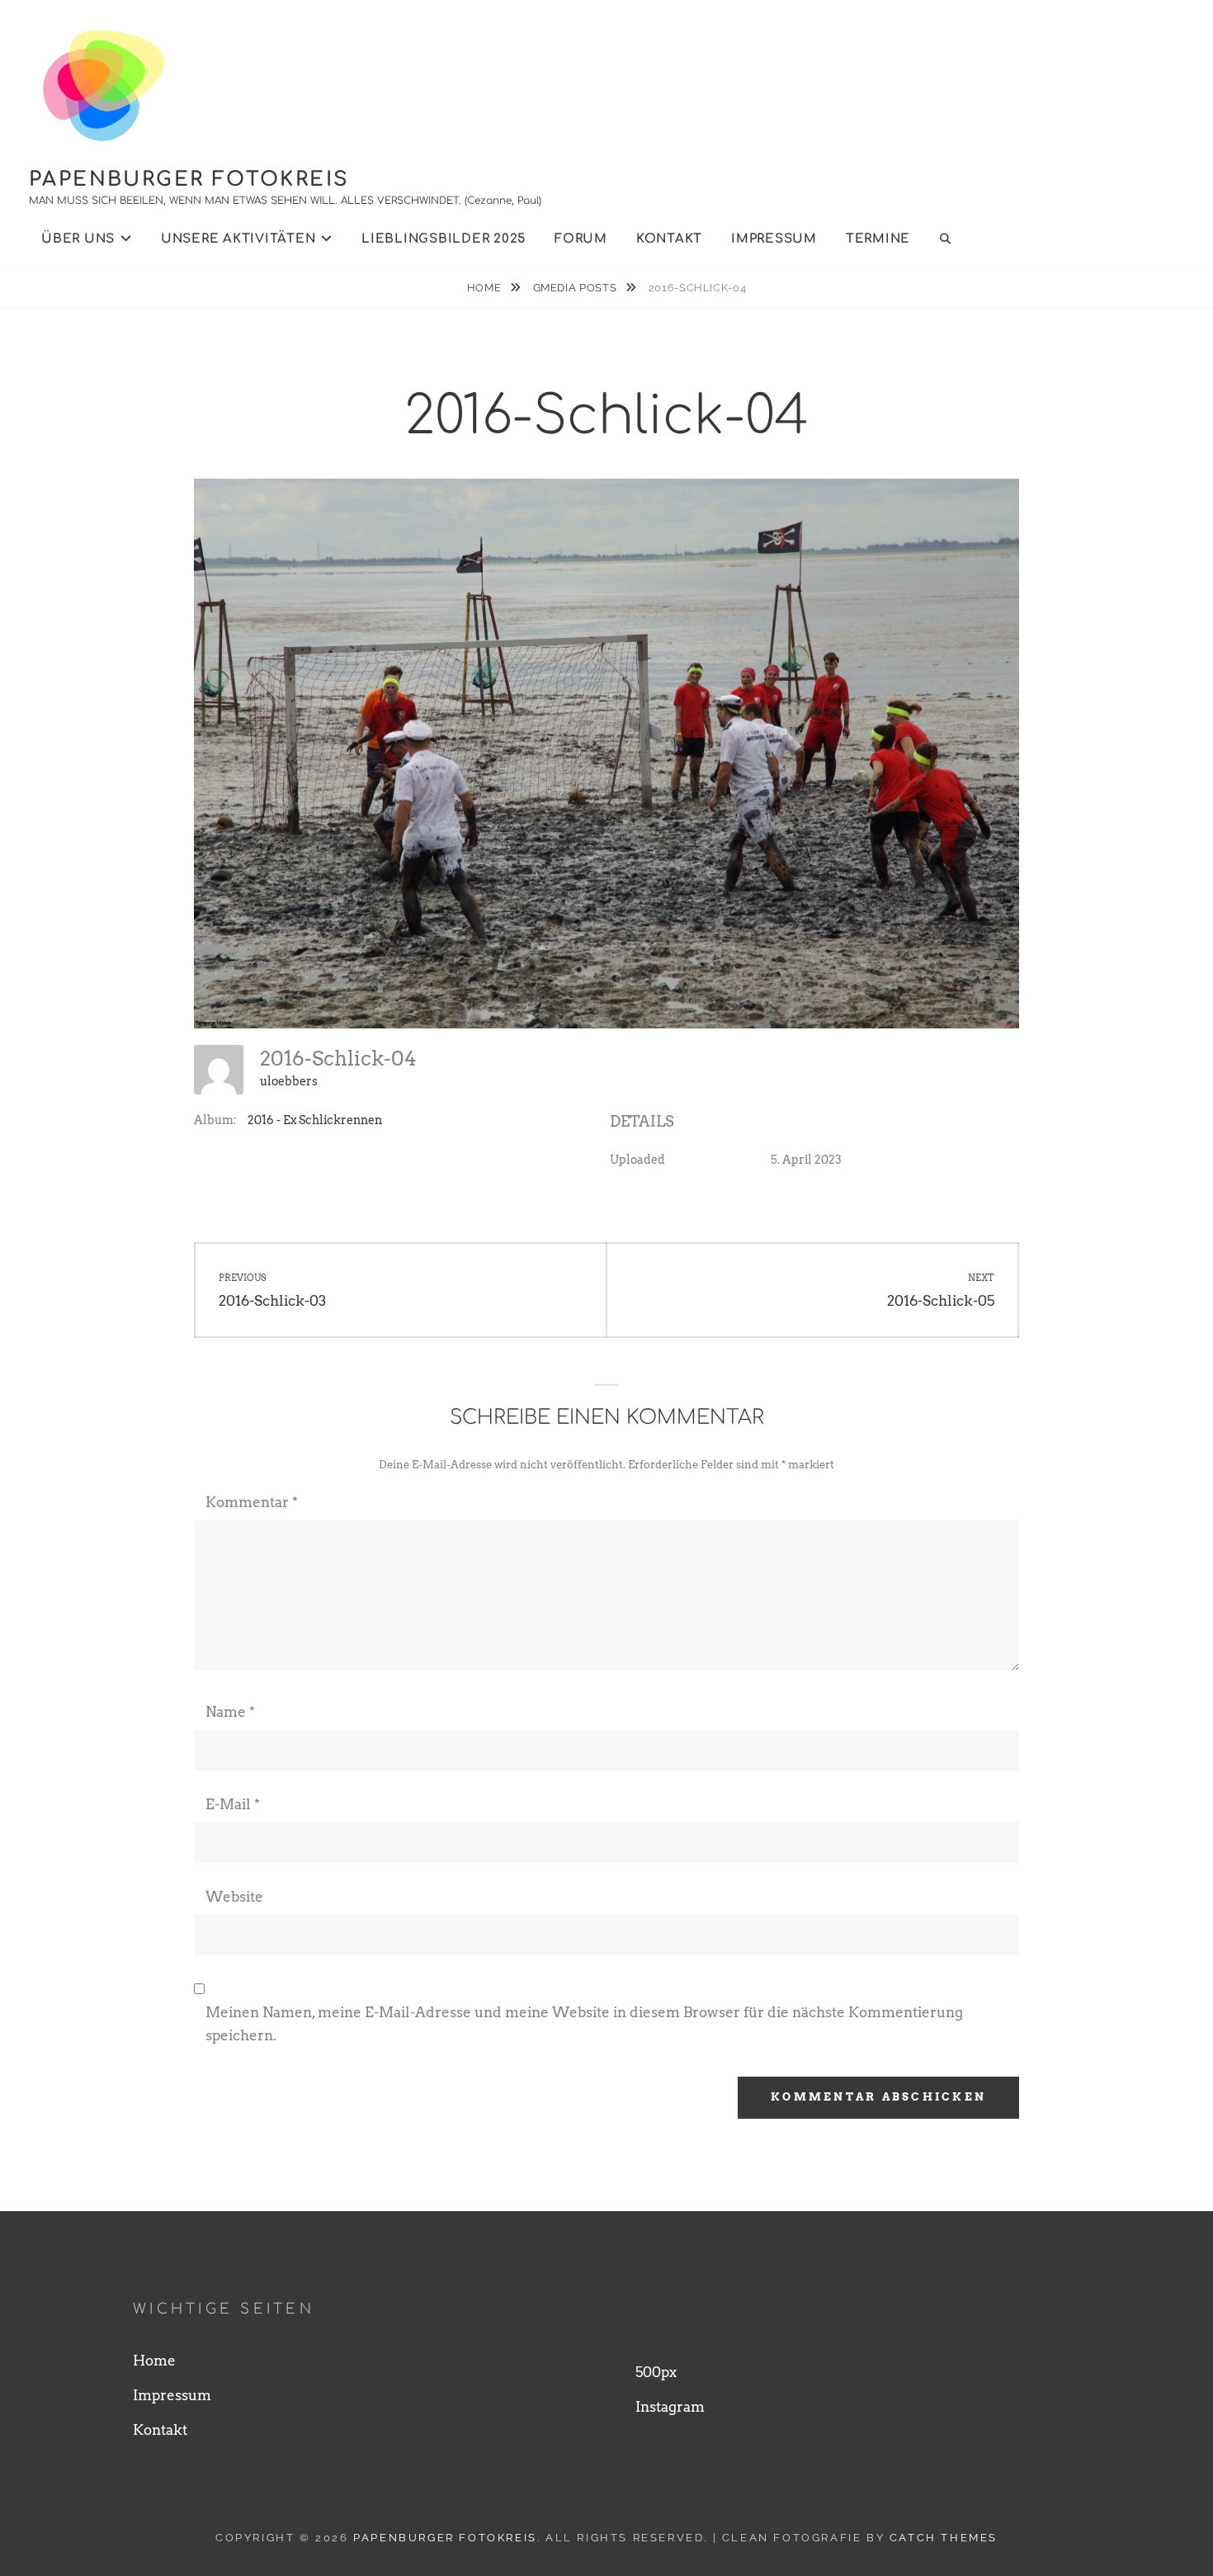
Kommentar (252, 1502)
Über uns (78, 239)
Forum (581, 239)
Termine (878, 239)
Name (230, 1712)
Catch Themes (944, 2538)
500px (656, 2372)
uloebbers (289, 1081)
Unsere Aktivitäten (238, 239)
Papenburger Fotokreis (189, 180)
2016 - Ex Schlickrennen (315, 1120)
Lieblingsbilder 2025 (444, 239)
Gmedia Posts (576, 288)
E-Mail (233, 1804)
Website (234, 1897)
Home (486, 288)
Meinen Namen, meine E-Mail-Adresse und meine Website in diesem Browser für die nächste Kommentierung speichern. (584, 2024)
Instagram (670, 2407)
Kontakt (669, 239)
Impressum (774, 239)
